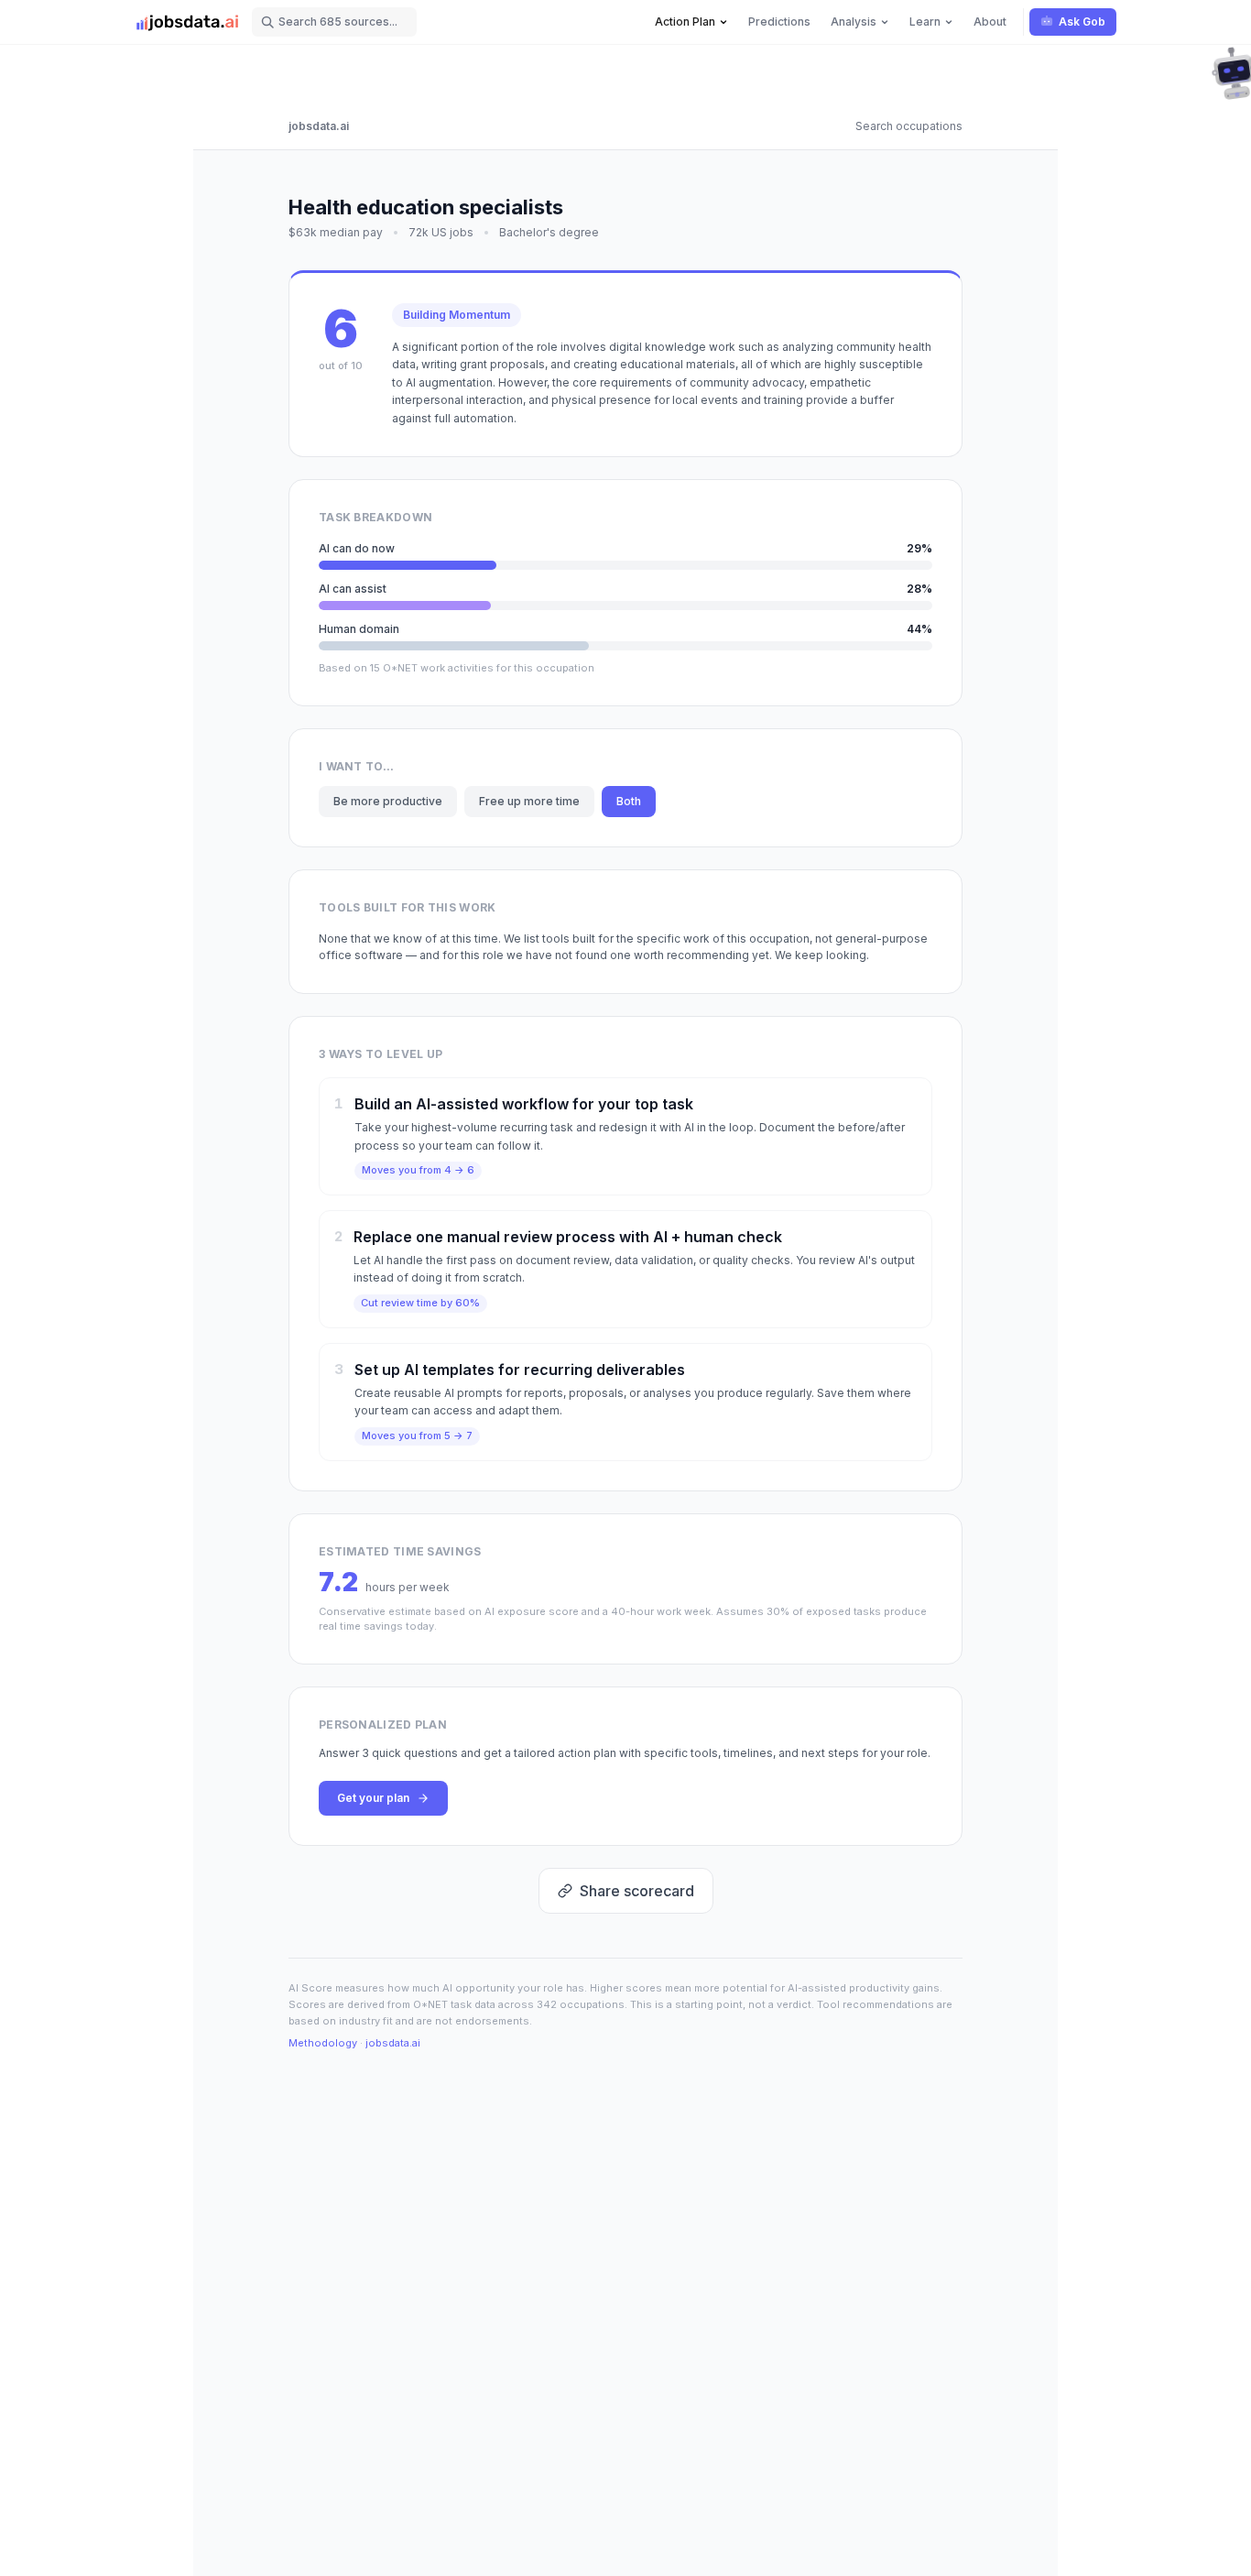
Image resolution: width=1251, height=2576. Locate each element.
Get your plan (373, 1798)
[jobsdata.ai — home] (188, 22)
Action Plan (685, 22)
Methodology (323, 2043)
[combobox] (334, 22)
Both (629, 801)
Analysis (854, 22)
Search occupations (909, 126)
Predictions (779, 22)
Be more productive (388, 801)
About (990, 22)
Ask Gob (1082, 22)
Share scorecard (637, 1891)
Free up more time (529, 801)
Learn (925, 22)
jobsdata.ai (319, 126)
